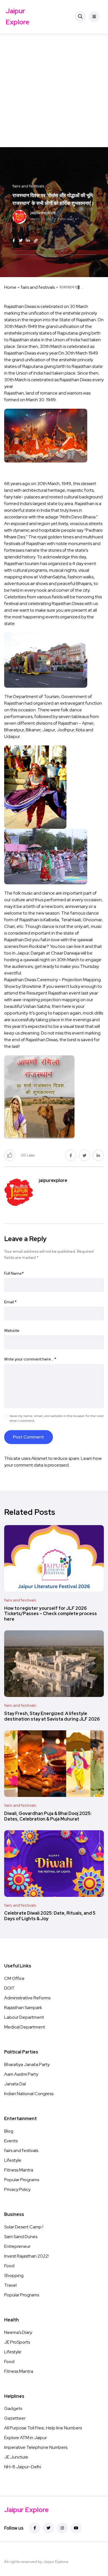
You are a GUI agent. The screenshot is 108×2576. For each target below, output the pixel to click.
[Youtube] (76, 2528)
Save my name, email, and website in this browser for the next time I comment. (57, 1418)
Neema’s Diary (18, 2332)
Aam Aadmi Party (21, 2074)
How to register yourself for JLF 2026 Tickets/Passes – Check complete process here (51, 1614)
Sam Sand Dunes (21, 2237)
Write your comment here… (30, 1359)
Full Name (14, 1273)
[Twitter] (48, 2528)
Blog (9, 2131)
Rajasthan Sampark (23, 2008)
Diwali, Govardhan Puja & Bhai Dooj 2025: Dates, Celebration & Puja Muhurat (48, 1816)
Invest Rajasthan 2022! (26, 2256)
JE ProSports (17, 2342)
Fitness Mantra (19, 2170)
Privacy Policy (17, 2189)
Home (10, 287)
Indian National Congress (29, 2094)
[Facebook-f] (35, 2528)
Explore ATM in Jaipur (25, 2438)
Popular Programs (22, 2180)
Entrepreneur (17, 2246)
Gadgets (13, 2408)
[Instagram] (62, 2528)
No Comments (41, 229)
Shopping (14, 2275)
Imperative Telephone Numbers (36, 2447)
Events (11, 2141)
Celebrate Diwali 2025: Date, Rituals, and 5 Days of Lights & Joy (50, 1916)
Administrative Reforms (27, 1998)
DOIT (9, 1988)
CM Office (14, 1978)
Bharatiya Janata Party (27, 2064)
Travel (10, 2285)
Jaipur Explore (17, 17)
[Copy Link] (36, 241)
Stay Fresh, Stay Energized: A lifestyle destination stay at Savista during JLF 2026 (52, 1716)
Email (10, 1302)
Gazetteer (15, 2418)
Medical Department (25, 2027)
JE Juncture (16, 2457)
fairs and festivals (38, 287)
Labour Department (24, 2017)
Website (12, 1330)
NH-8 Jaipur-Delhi (23, 2467)
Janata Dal (15, 2084)
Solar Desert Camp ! (24, 2227)
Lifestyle (13, 2160)
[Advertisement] (54, 90)
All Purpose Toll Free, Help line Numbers (43, 2428)
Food (9, 2266)
